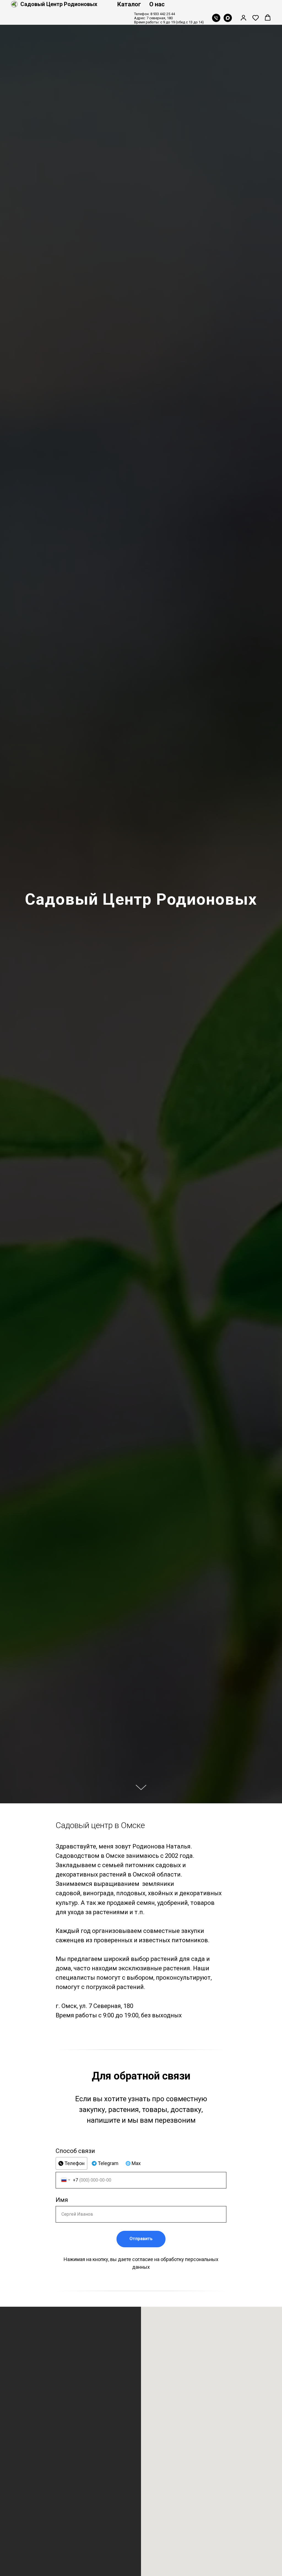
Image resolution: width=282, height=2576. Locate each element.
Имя (62, 2200)
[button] (243, 18)
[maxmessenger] (228, 18)
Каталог (129, 4)
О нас (157, 4)
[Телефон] (216, 18)
